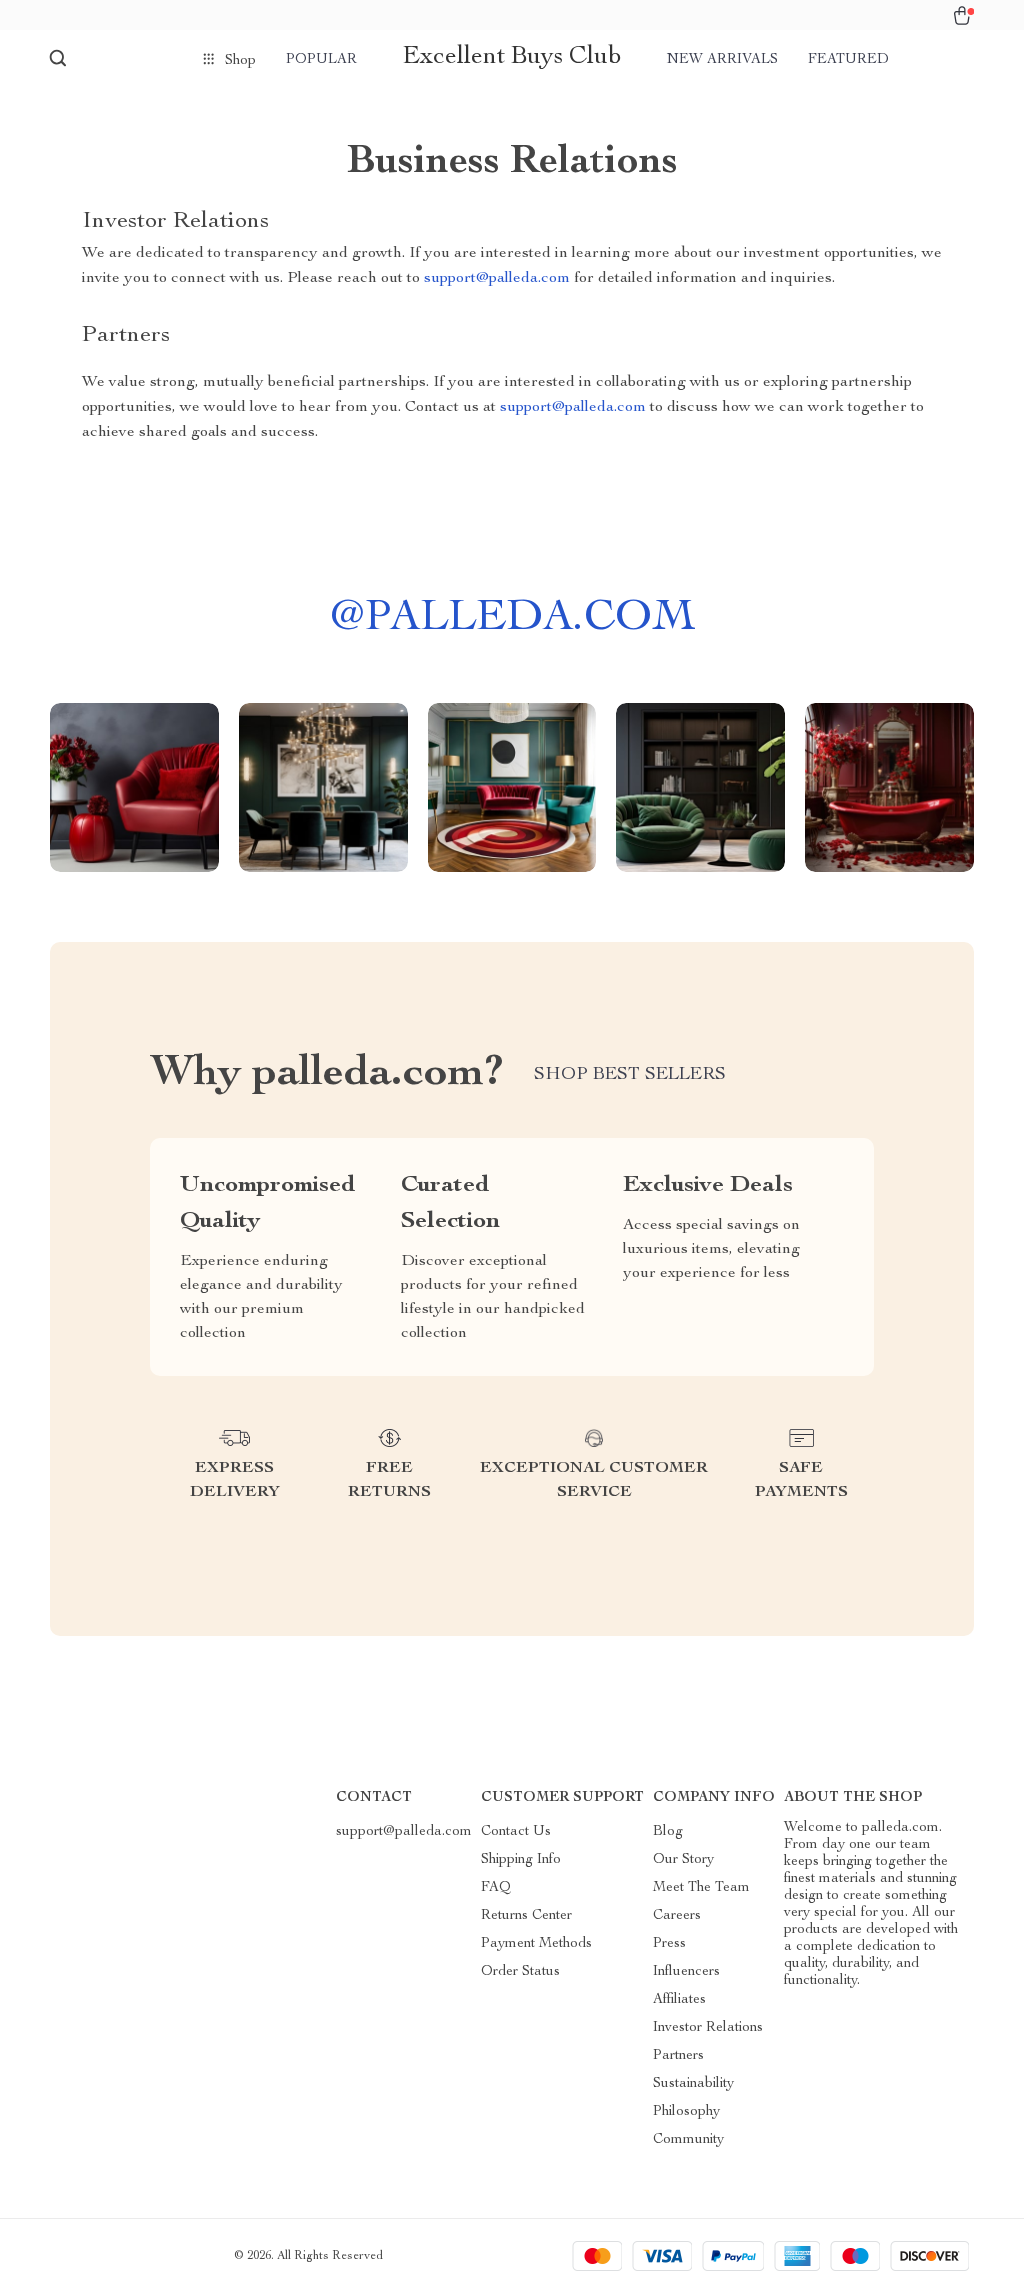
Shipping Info (521, 1860)
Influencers (686, 1972)
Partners (678, 2056)
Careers (677, 1916)
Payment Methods (536, 1944)
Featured (848, 60)
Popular (321, 60)
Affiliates (679, 2000)
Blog (668, 1832)
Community (688, 2140)
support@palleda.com (497, 279)
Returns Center (526, 1916)
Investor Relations (708, 2028)
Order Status (520, 1972)
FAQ (496, 1888)
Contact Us (516, 1832)
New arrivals (722, 60)
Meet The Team (701, 1888)
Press (669, 1944)
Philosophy (686, 2112)
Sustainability (693, 2084)
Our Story (683, 1860)
